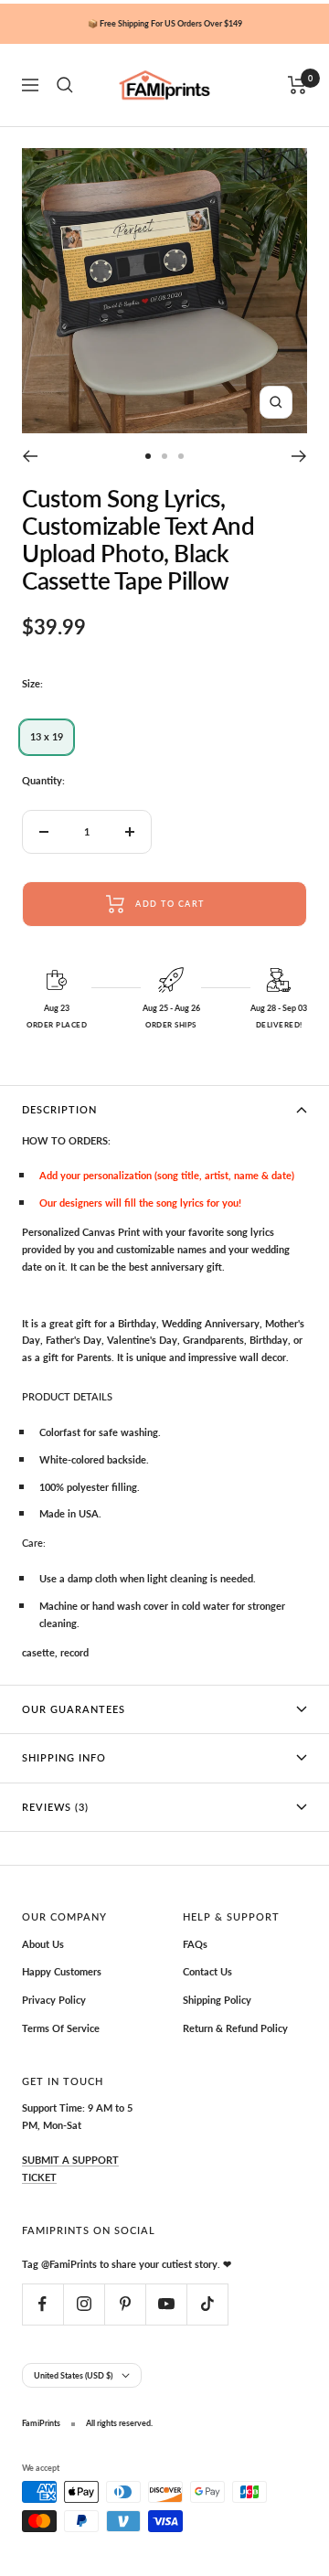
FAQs (195, 1944)
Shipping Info (64, 1757)
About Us (43, 1944)
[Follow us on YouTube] (166, 2304)
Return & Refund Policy (235, 2028)
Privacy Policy (54, 2000)
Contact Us (207, 1971)
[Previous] (30, 456)
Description (59, 1109)
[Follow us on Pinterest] (125, 2304)
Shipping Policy (217, 2000)
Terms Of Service (61, 2028)
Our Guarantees (74, 1709)
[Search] (65, 85)
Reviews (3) (55, 1807)
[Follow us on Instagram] (84, 2304)
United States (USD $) (73, 2375)
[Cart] (297, 85)
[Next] (299, 456)
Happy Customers (62, 1971)
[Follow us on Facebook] (42, 2304)
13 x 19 (47, 736)
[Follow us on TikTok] (207, 2304)
